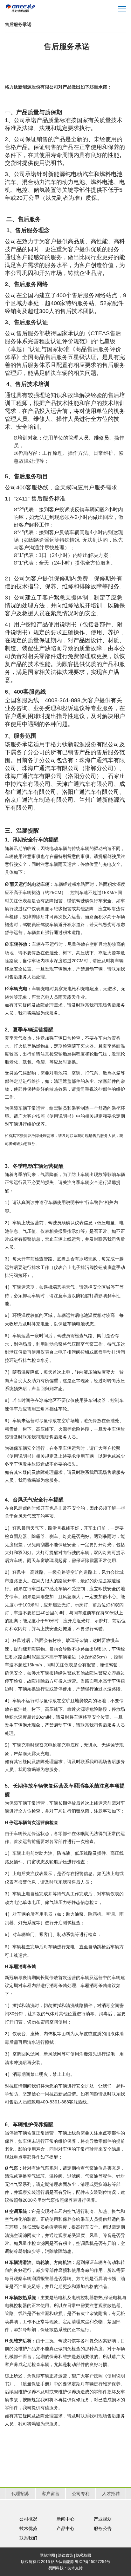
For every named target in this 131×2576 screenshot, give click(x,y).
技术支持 (75, 2568)
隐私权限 (84, 2555)
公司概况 (28, 2519)
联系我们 (28, 2538)
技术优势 (28, 2528)
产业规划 (103, 2519)
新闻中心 (65, 2519)
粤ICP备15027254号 (93, 2562)
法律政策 (65, 2555)
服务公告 (103, 2528)
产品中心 (65, 2528)
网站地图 (47, 2555)
